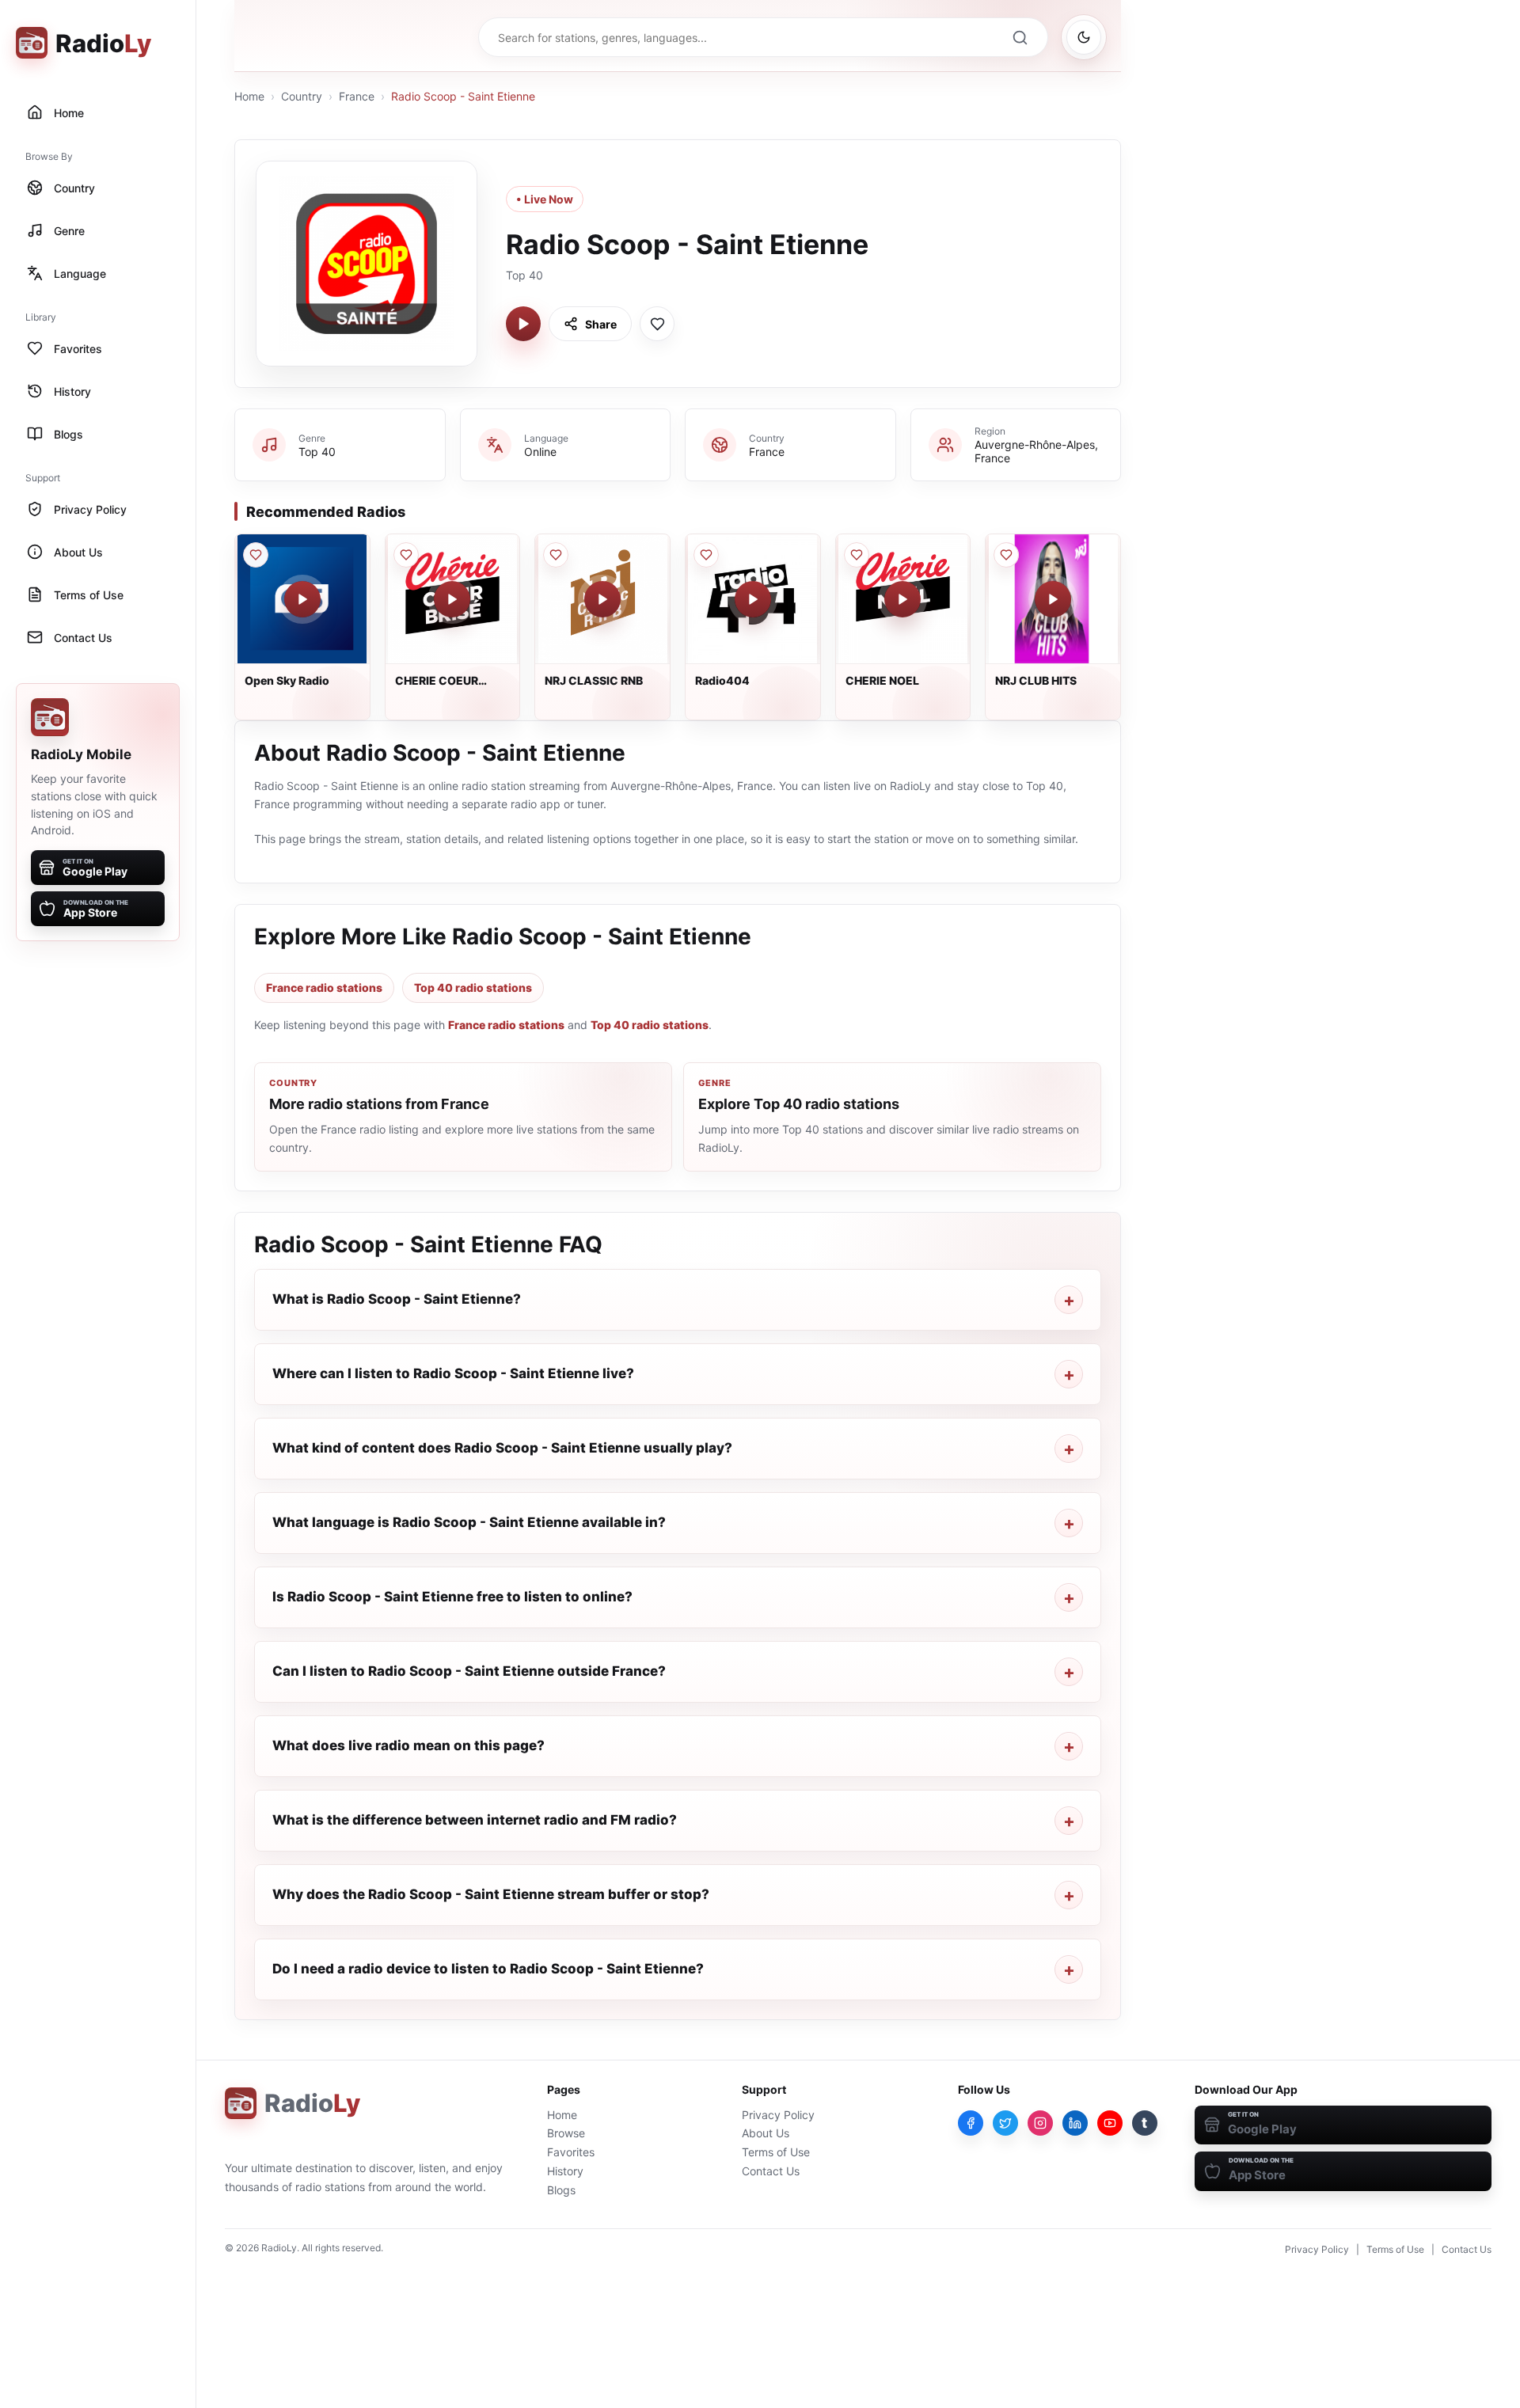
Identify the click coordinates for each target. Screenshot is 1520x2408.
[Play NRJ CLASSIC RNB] (602, 599)
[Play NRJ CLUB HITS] (1053, 599)
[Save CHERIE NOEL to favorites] (857, 555)
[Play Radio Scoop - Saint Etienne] (523, 324)
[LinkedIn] (1075, 2123)
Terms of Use (776, 2152)
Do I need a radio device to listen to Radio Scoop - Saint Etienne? (488, 1969)
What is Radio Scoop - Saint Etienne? (397, 1299)
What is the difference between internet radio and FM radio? (475, 1820)
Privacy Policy (778, 2115)
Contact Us (771, 2171)
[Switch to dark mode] (1084, 37)
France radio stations (324, 988)
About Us (766, 2133)
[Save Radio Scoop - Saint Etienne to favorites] (657, 324)
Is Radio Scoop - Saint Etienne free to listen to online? (452, 1597)
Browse (566, 2133)
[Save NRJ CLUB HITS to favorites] (1006, 555)
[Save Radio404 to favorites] (706, 555)
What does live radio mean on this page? (408, 1745)
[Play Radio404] (753, 599)
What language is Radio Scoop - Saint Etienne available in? (469, 1522)
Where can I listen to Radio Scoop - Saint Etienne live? (453, 1373)
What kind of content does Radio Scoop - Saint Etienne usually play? (502, 1448)
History (565, 2171)
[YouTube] (1110, 2123)
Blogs (561, 2190)
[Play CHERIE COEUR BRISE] (452, 599)
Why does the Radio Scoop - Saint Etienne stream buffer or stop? (491, 1894)
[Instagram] (1040, 2123)
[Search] (1020, 37)
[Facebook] (971, 2123)
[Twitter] (1005, 2123)
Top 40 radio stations (473, 988)
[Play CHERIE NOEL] (902, 599)
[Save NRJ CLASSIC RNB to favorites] (556, 555)
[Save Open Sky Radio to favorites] (256, 555)
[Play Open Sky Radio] (302, 599)
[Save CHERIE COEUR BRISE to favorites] (406, 555)
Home (249, 96)
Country (302, 96)
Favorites (571, 2152)
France (357, 96)
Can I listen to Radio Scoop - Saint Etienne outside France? (469, 1671)
